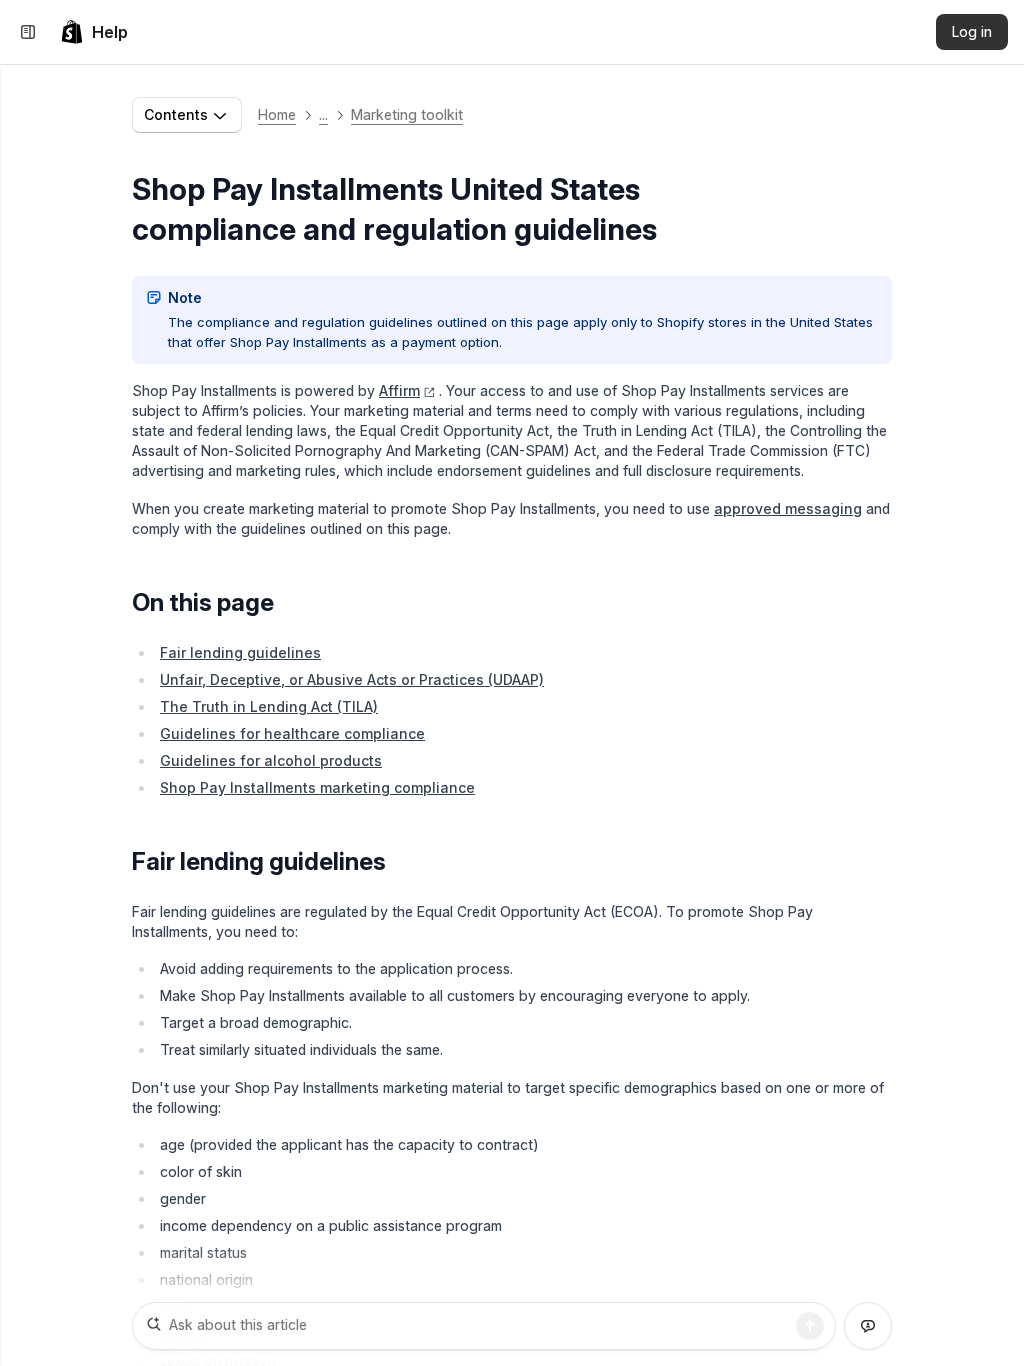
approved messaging (788, 508)
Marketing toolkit (407, 114)
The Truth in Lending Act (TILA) (269, 706)
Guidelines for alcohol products (271, 760)
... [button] (323, 114)
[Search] (810, 1326)
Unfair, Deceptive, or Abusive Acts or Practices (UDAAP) (352, 679)
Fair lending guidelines (240, 652)
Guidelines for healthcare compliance (292, 733)
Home (277, 114)
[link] (94, 32)
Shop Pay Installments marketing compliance (317, 787)
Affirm (399, 390)
